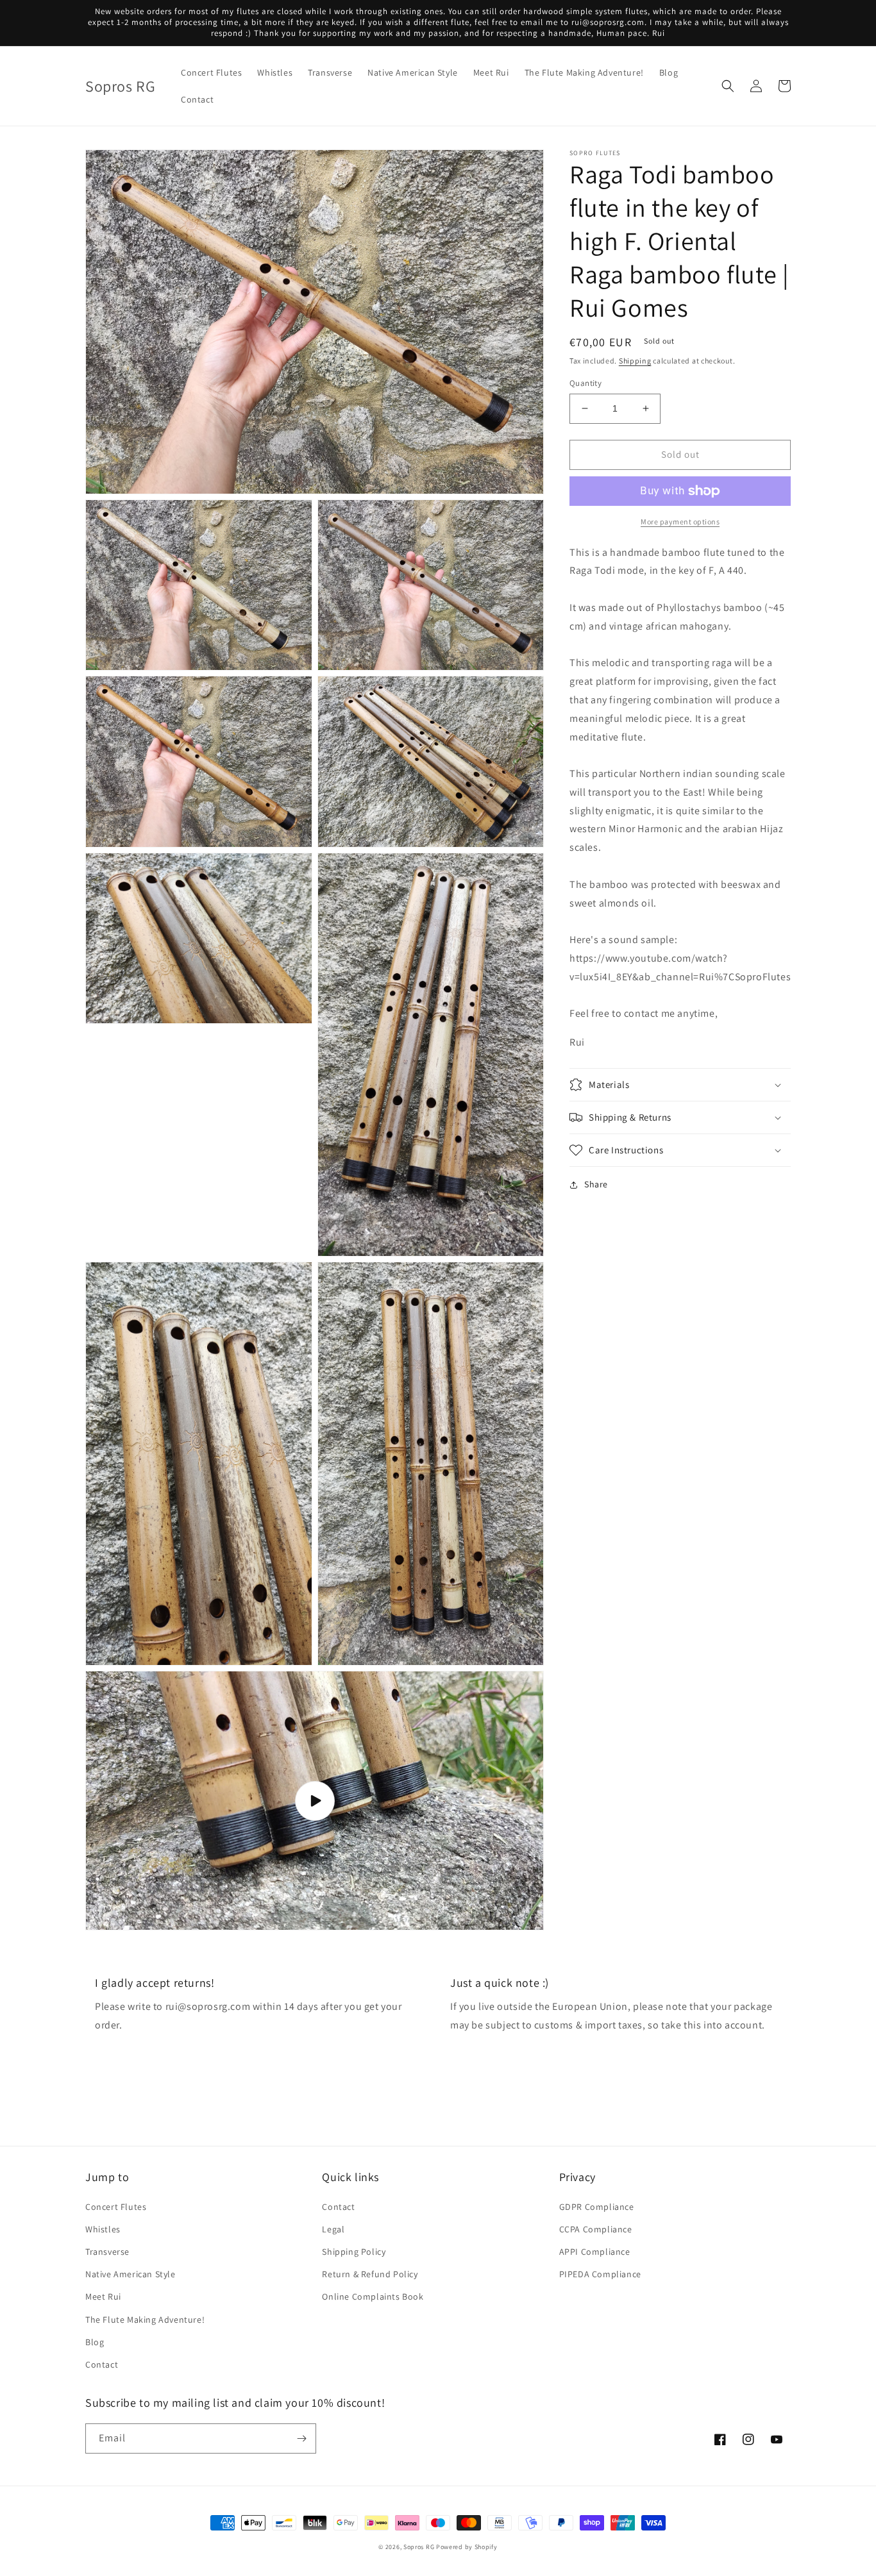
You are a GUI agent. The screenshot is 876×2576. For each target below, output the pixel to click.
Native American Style (131, 2274)
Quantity (585, 383)
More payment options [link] (680, 522)
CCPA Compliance (596, 2229)
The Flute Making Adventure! (145, 2320)
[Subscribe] (301, 2438)
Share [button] (596, 1184)
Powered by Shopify (467, 2547)
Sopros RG (419, 2547)
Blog (95, 2342)
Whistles (103, 2229)
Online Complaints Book (373, 2296)
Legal (333, 2229)
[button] (728, 86)
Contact (102, 2364)
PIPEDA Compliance (600, 2274)
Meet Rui (103, 2296)
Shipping (635, 361)
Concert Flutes (116, 2207)
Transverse (107, 2252)
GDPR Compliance (597, 2207)
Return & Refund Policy (370, 2274)
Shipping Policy (354, 2252)
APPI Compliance (595, 2252)
